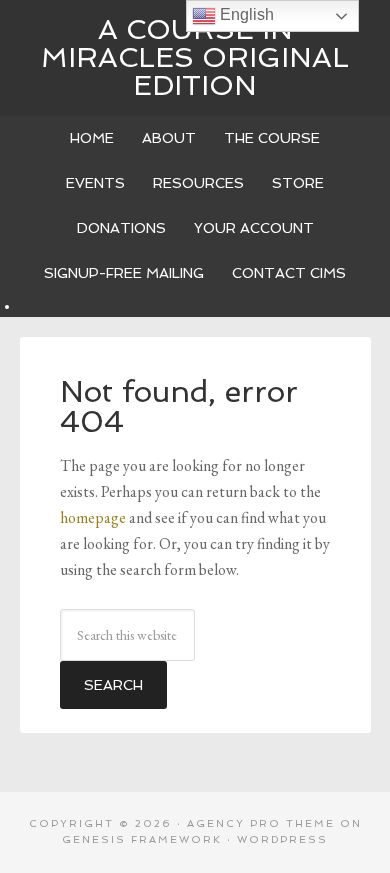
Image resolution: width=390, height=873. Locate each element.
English (245, 14)
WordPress (282, 839)
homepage (93, 517)
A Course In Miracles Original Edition (195, 57)
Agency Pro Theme (261, 823)
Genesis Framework (142, 839)
